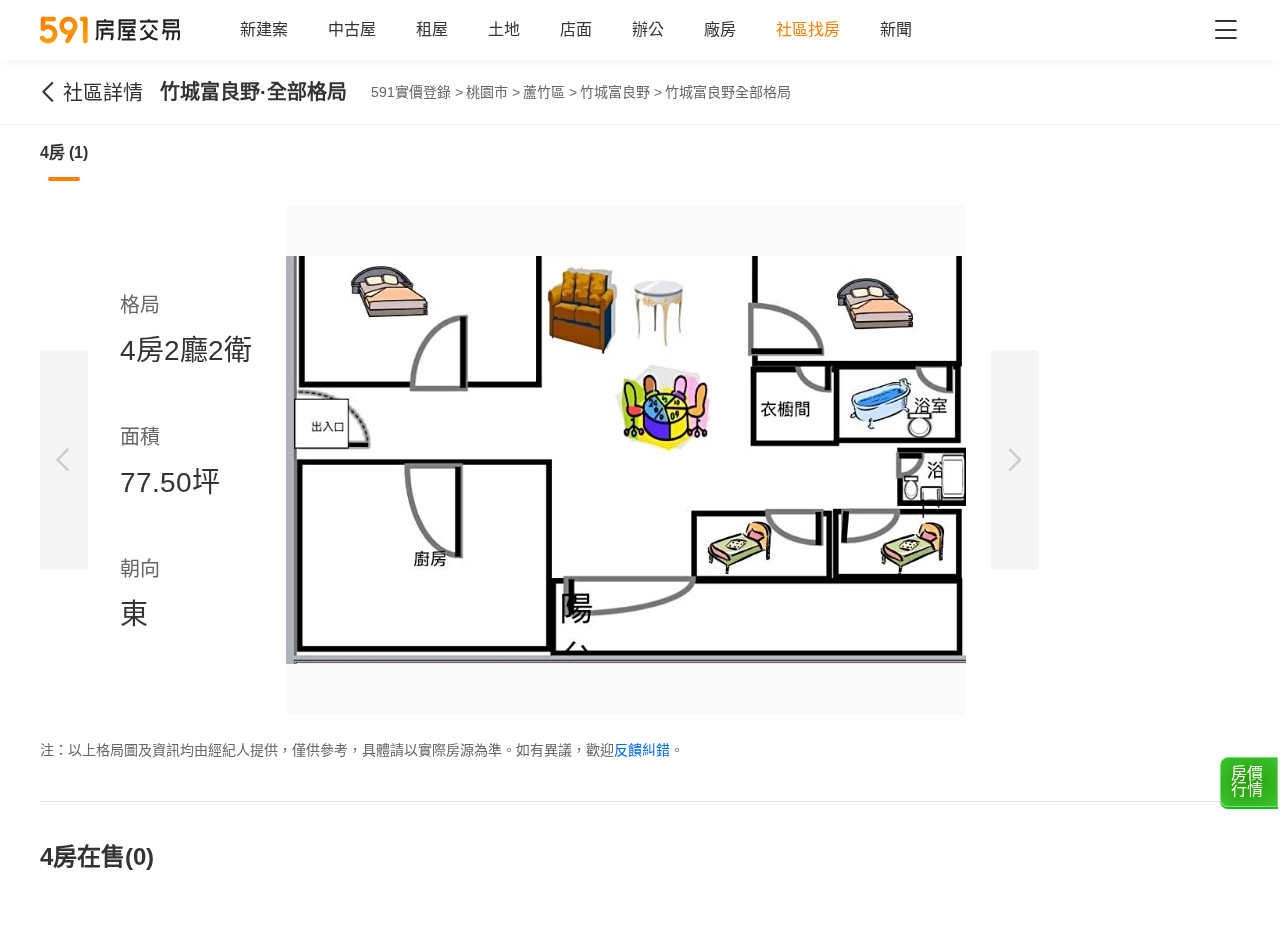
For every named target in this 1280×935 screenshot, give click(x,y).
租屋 (432, 29)
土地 (504, 29)
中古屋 (352, 29)
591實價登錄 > (417, 92)
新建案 (264, 29)
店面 (576, 29)
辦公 (648, 29)
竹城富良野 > (621, 92)
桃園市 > (493, 92)
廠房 (720, 29)
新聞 (896, 29)
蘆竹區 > (550, 92)
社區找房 (808, 29)
